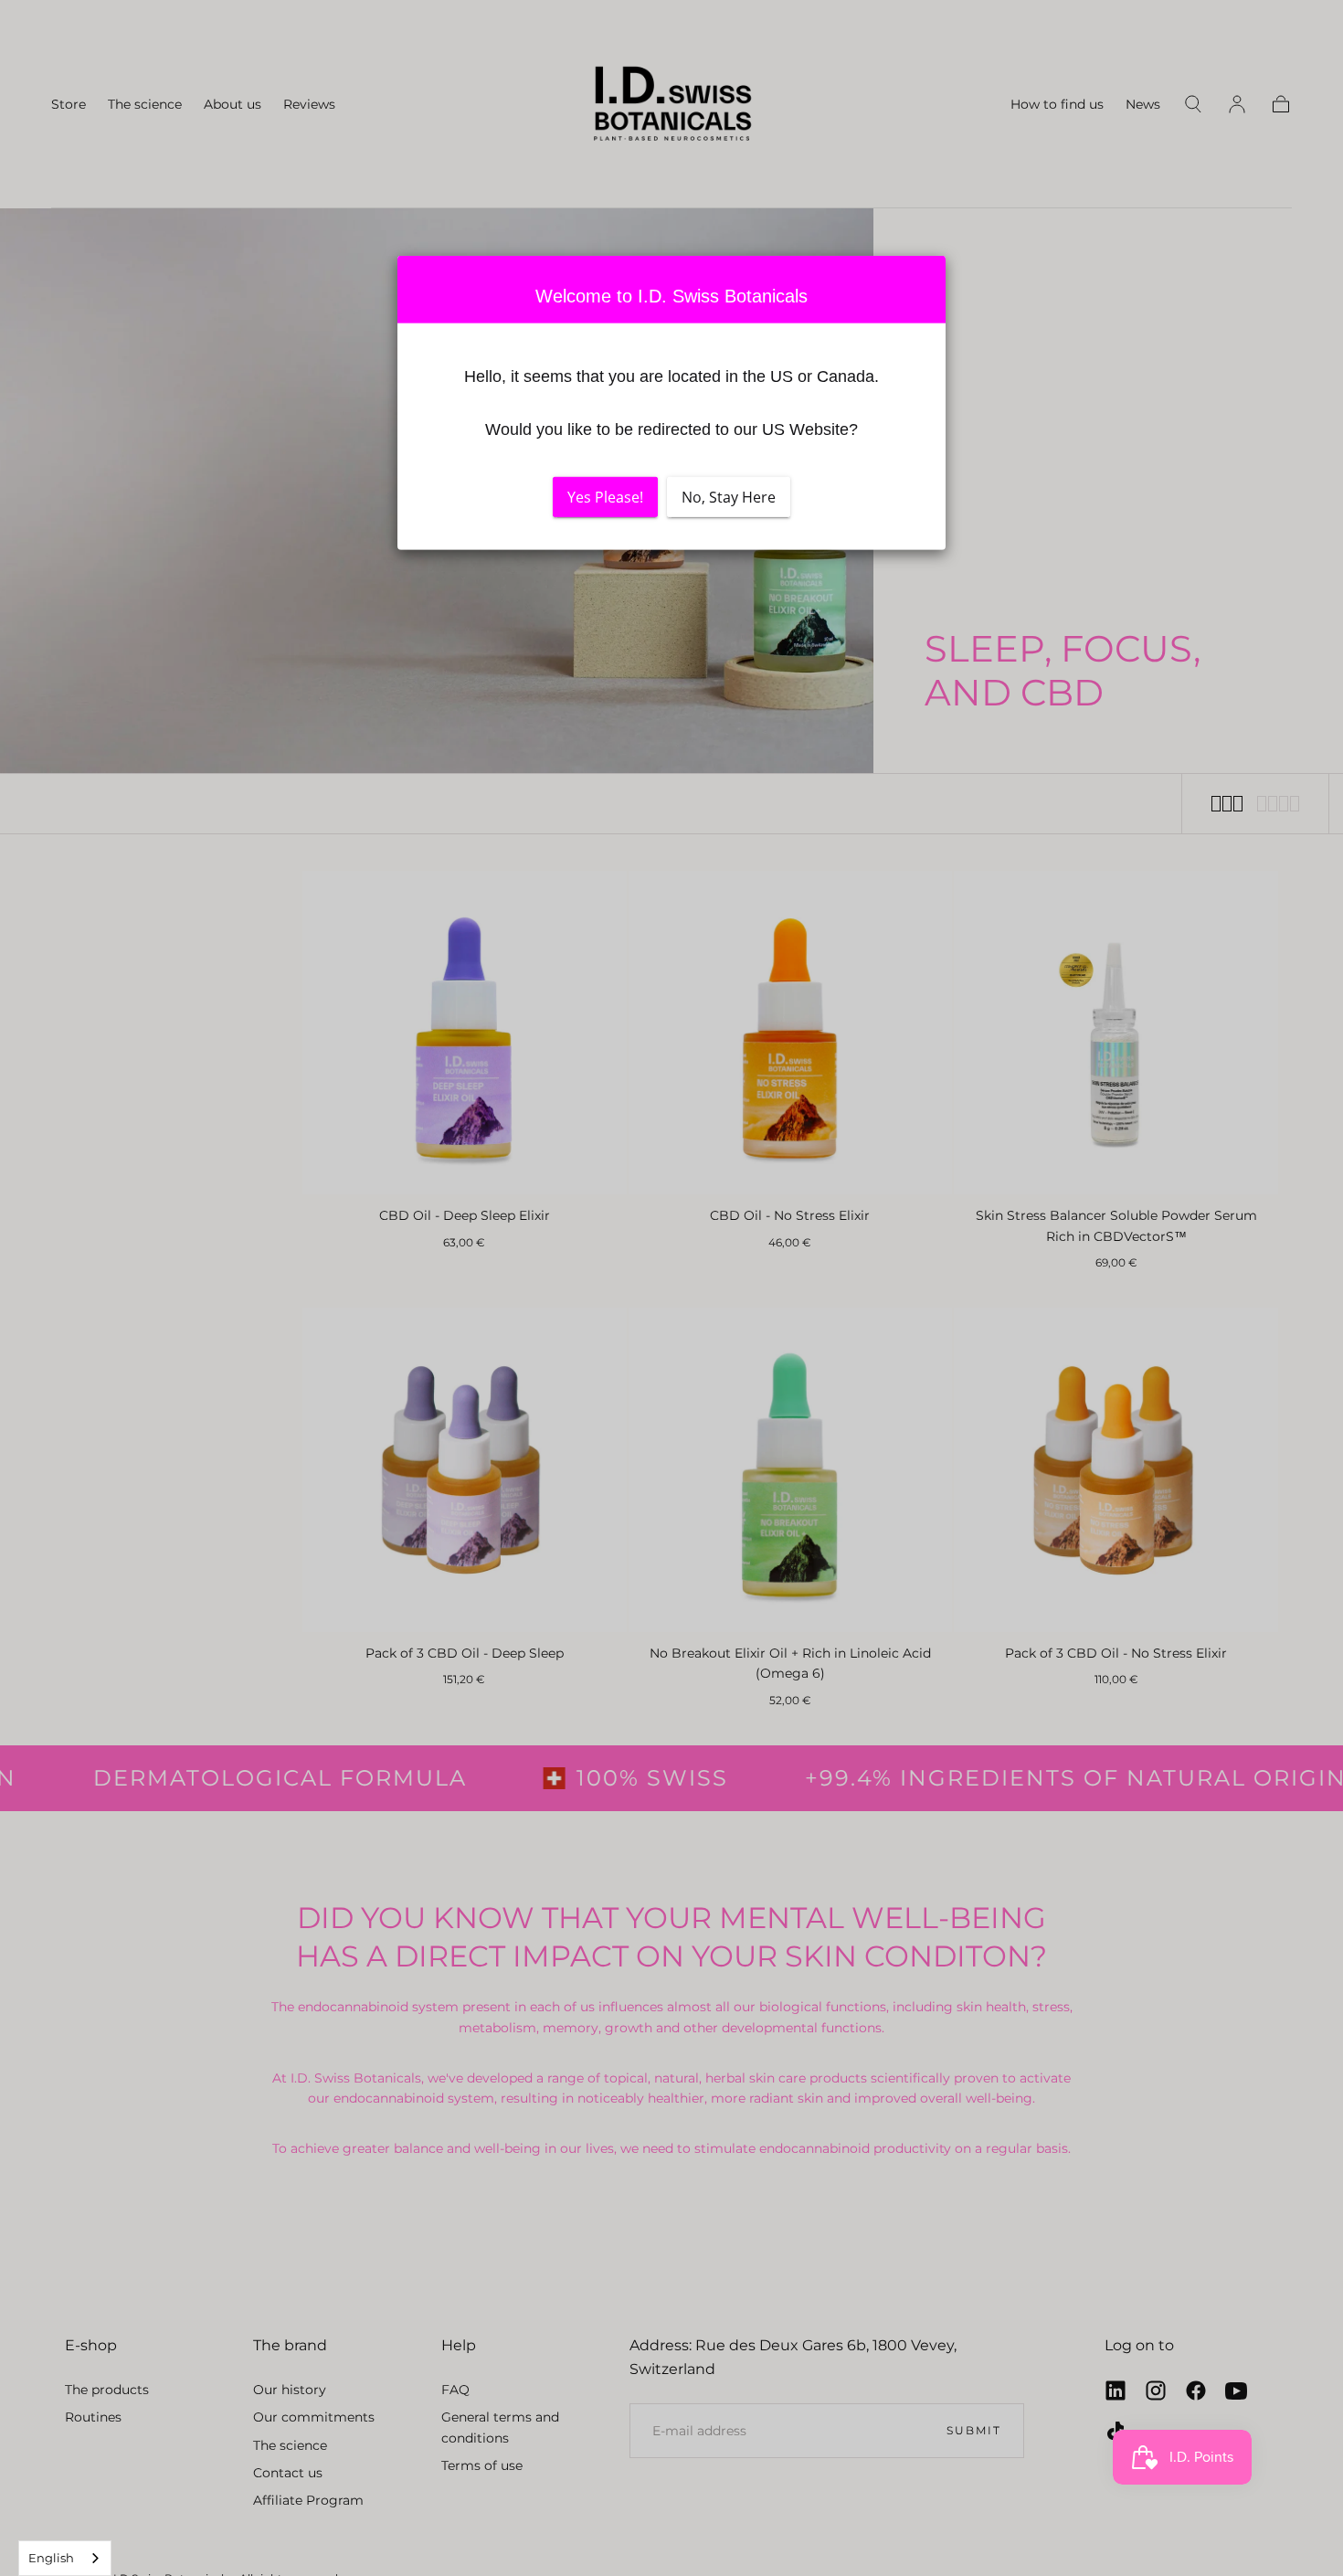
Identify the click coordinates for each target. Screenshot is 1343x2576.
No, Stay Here (729, 496)
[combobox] (65, 2558)
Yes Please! (605, 496)
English (51, 2558)
